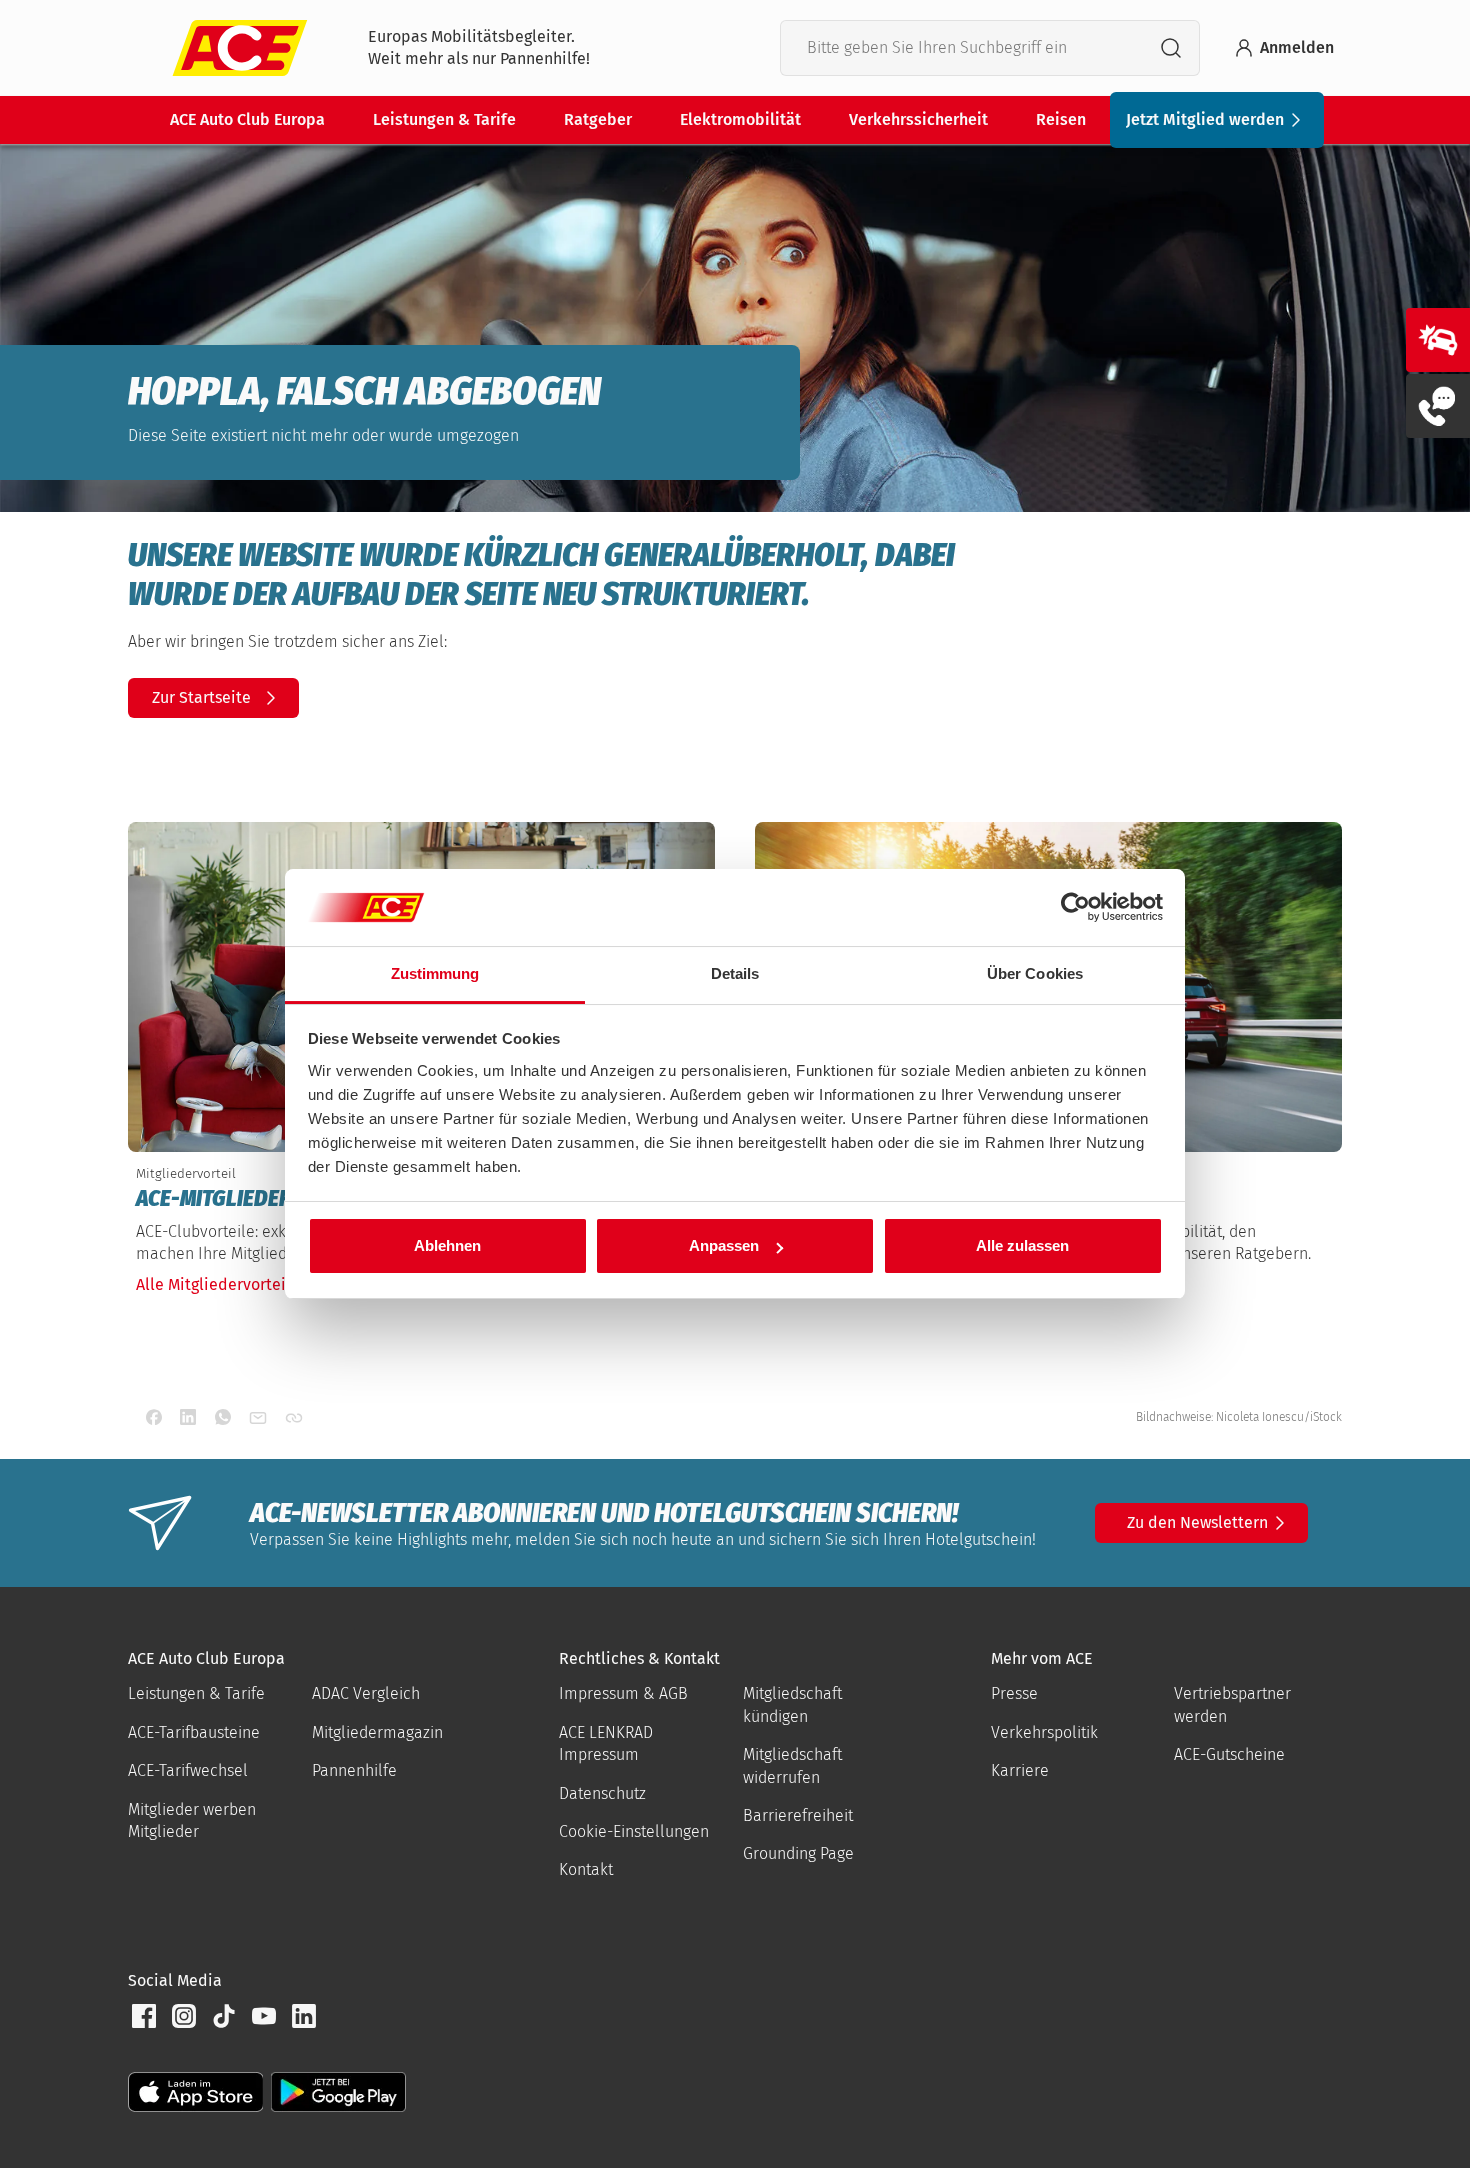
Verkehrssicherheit (918, 119)
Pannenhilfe (354, 1770)
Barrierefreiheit (798, 1815)
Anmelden (1297, 47)
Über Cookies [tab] (1035, 973)
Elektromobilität (740, 119)
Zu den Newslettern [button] (1197, 1522)
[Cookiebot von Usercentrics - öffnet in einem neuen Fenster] (1075, 908)
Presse (1014, 1693)
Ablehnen (447, 1245)
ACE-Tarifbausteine (194, 1732)
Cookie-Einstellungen (634, 1831)
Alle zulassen (1022, 1245)
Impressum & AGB (623, 1693)
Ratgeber (598, 119)
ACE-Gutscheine (1229, 1754)
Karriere (1020, 1770)
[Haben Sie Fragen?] (1438, 406)
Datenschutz (602, 1793)
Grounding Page (798, 1853)
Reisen (1061, 119)
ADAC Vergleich (366, 1693)
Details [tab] (735, 973)
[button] (144, 2016)
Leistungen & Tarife (444, 119)
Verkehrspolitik (1044, 1732)
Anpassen (724, 1245)
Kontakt (586, 1869)
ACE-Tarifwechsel (188, 1770)
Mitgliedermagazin (377, 1732)
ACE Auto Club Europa (247, 119)
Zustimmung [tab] (435, 973)
